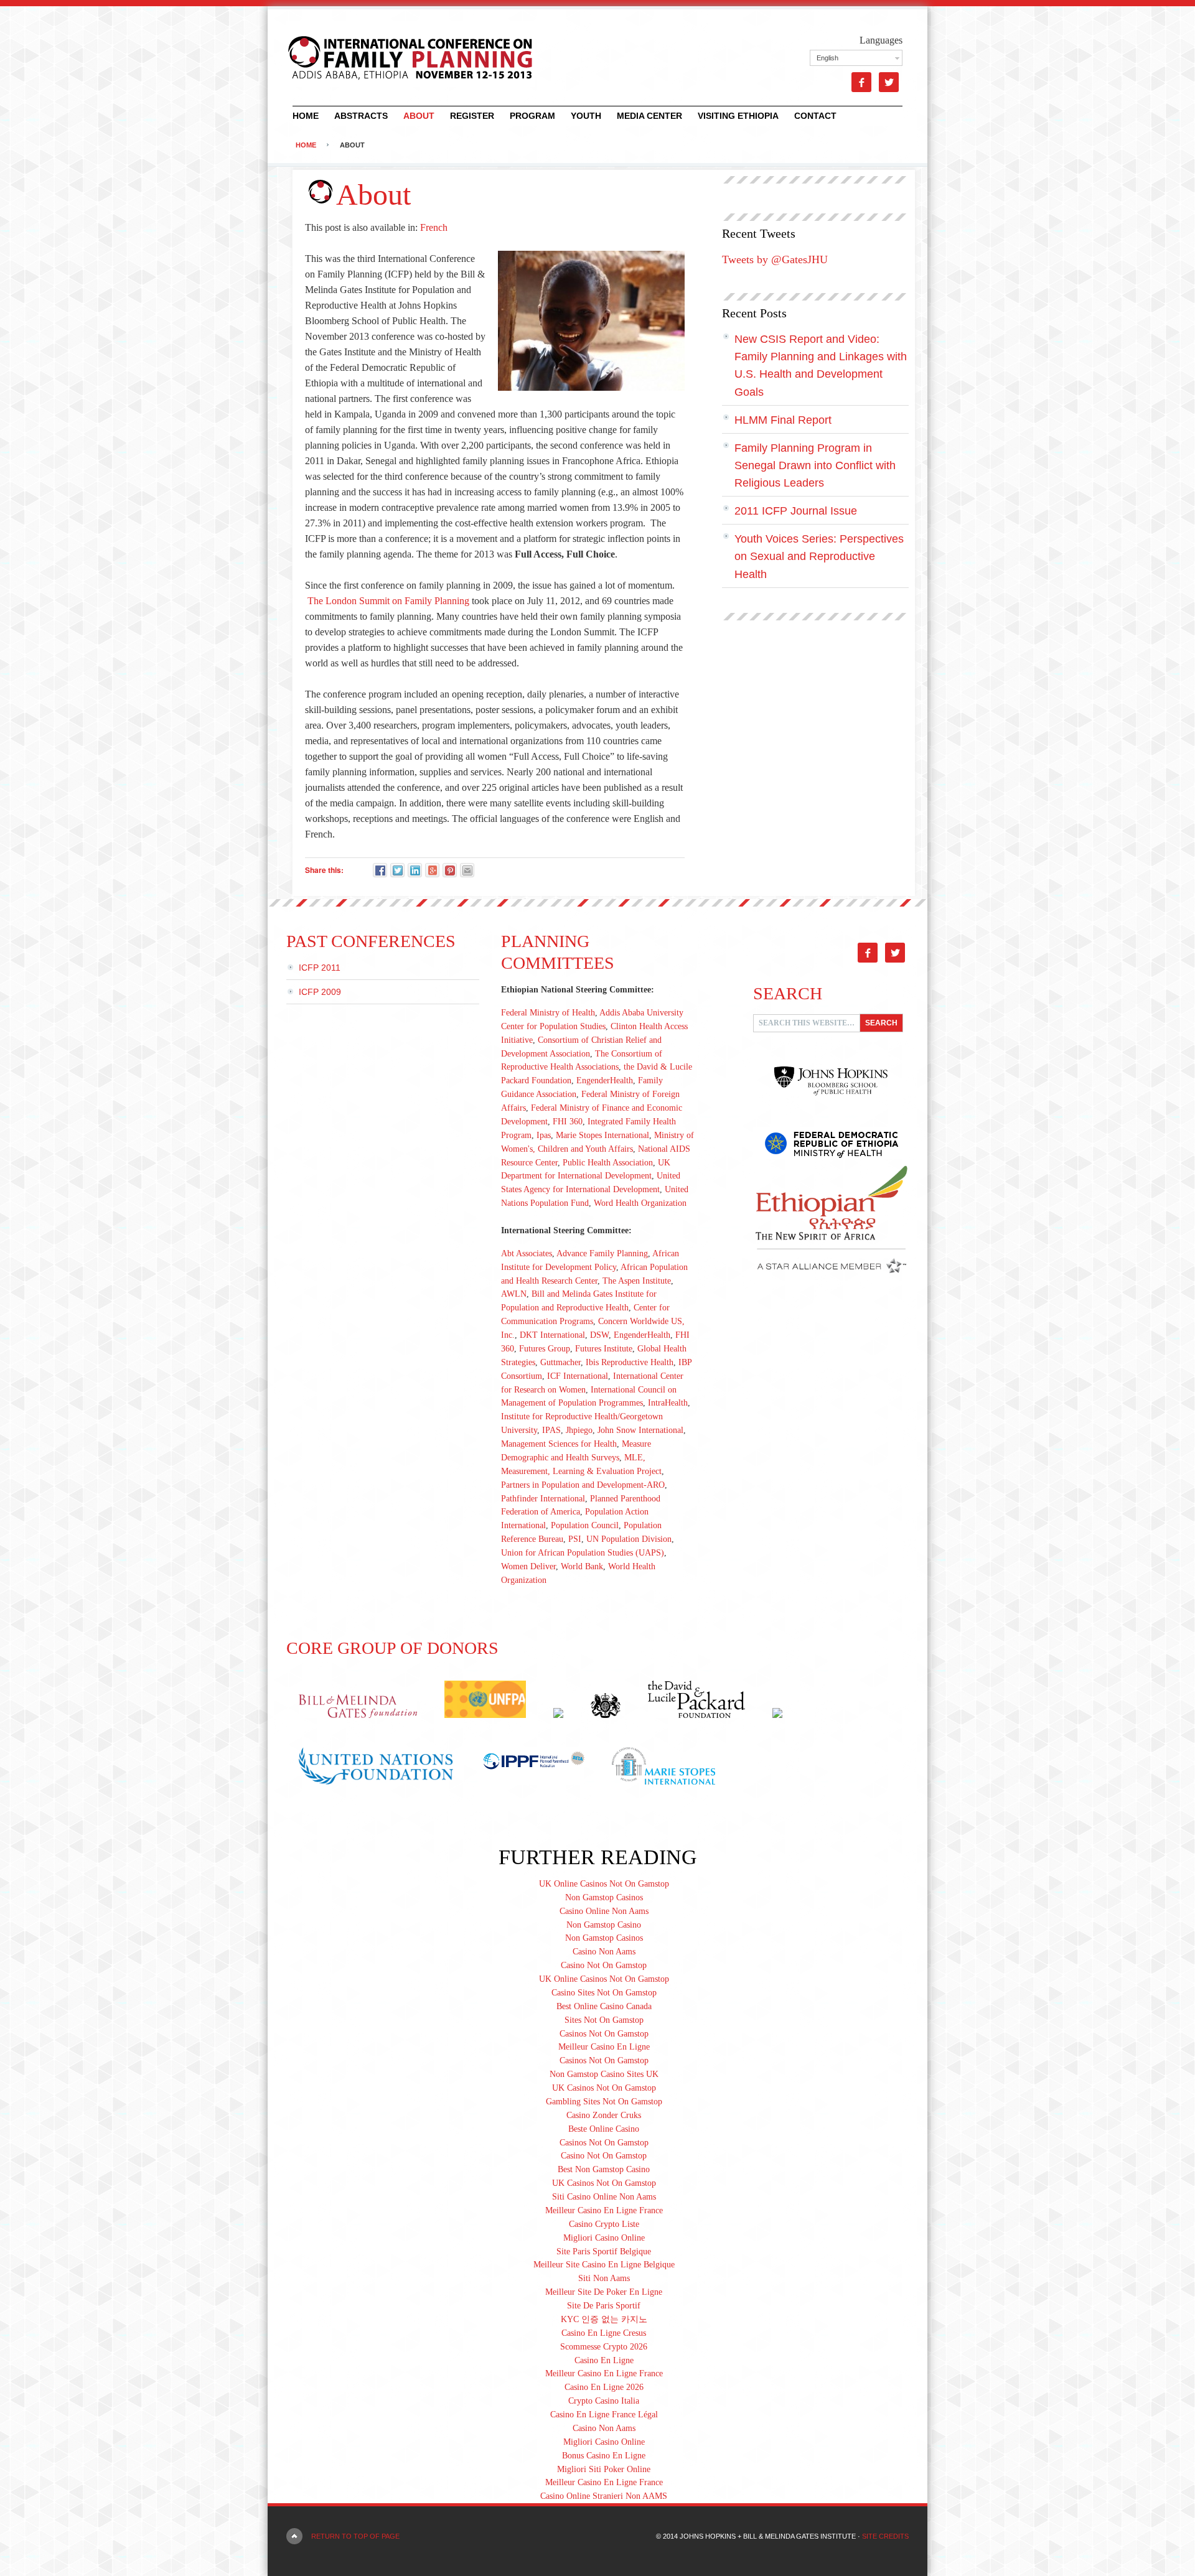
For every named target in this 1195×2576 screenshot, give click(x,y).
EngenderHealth (605, 1080)
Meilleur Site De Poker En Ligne (604, 2292)
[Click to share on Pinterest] (450, 870)
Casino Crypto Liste (604, 2224)
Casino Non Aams (604, 1952)
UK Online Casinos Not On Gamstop (604, 1884)
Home (306, 116)
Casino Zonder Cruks (604, 2115)
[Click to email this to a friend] (467, 870)
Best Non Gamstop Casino (604, 2169)
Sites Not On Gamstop (604, 2020)
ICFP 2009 (320, 992)
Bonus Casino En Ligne (604, 2456)
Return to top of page (355, 2536)
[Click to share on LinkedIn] (415, 870)
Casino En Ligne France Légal (604, 2415)
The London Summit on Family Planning (388, 601)
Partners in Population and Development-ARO (583, 1485)
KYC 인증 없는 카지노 (604, 2319)
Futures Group (545, 1349)
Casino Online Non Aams (604, 1911)
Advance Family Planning (602, 1253)
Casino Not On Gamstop (604, 1965)
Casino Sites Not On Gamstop (604, 1993)
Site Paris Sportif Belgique (604, 2252)
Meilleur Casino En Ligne (604, 2047)
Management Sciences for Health (559, 1444)
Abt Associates (527, 1253)
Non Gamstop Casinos (604, 1897)
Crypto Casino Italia (604, 2401)
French (434, 227)
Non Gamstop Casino (604, 1925)
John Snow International (640, 1430)
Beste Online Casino (604, 2129)
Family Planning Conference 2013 (401, 56)
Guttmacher (560, 1362)
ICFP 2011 (320, 968)
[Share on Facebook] (380, 870)
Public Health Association (608, 1163)
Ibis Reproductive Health (630, 1362)
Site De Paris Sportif (604, 2306)
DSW (599, 1335)
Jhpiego (579, 1430)
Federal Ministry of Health (548, 1013)
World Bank (582, 1566)
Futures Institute (604, 1349)
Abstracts (361, 116)
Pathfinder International (543, 1499)
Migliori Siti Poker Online (604, 2469)
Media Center (649, 116)
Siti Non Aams (604, 2278)
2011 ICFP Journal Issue (796, 511)
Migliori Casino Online (604, 2238)
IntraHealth (668, 1403)
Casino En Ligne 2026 (604, 2387)
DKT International (552, 1335)
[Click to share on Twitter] (397, 870)
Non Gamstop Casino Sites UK (604, 2074)
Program (532, 116)
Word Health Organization (640, 1203)
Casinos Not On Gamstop (604, 2034)
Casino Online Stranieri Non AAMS (604, 2496)
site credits (885, 2536)
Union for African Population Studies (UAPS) (583, 1553)
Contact (815, 116)
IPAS (551, 1430)
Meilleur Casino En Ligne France (604, 2210)
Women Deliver (528, 1566)
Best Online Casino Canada (604, 2006)
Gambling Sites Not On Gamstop (604, 2102)
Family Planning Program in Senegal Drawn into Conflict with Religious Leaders (815, 465)
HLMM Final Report (783, 420)
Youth (586, 116)
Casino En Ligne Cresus (604, 2333)
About (419, 116)
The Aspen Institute (637, 1281)
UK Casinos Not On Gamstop (604, 2088)
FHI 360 (568, 1122)
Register (472, 116)
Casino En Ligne (604, 2360)
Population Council (585, 1525)
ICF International (578, 1376)
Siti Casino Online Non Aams (604, 2197)
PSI (575, 1539)
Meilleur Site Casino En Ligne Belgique (604, 2265)
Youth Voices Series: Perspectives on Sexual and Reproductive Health (819, 556)
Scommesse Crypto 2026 (604, 2347)
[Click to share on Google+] (432, 870)
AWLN (514, 1294)
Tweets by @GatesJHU (775, 259)
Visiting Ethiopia (738, 116)
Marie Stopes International (602, 1135)
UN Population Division (629, 1539)
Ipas (544, 1135)
